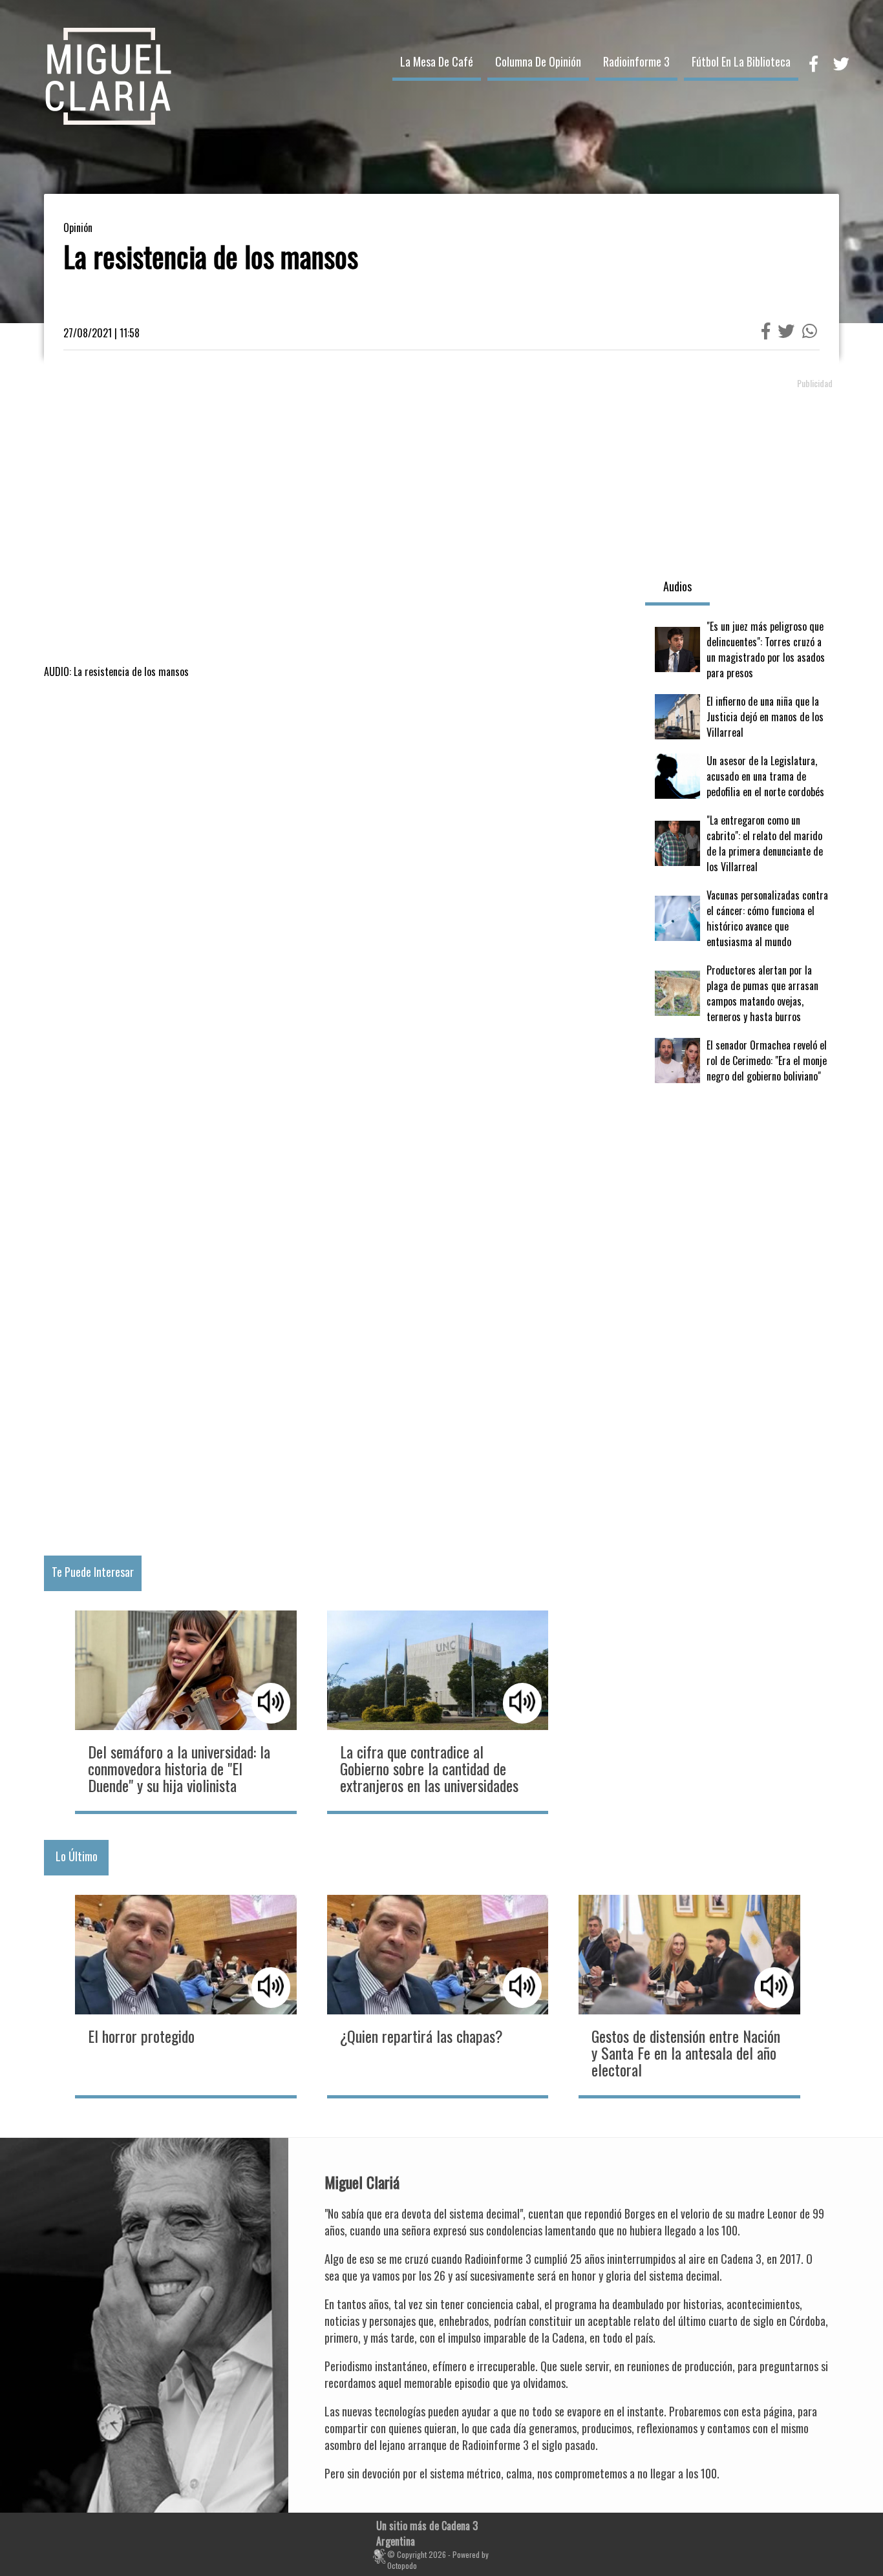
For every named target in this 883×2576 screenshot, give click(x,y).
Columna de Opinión (538, 61)
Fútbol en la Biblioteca (741, 61)
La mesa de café (437, 61)
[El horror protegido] (186, 1995)
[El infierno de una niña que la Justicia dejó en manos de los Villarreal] (742, 717)
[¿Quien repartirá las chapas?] (438, 1995)
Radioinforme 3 (636, 61)
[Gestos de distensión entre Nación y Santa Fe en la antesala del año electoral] (689, 1995)
